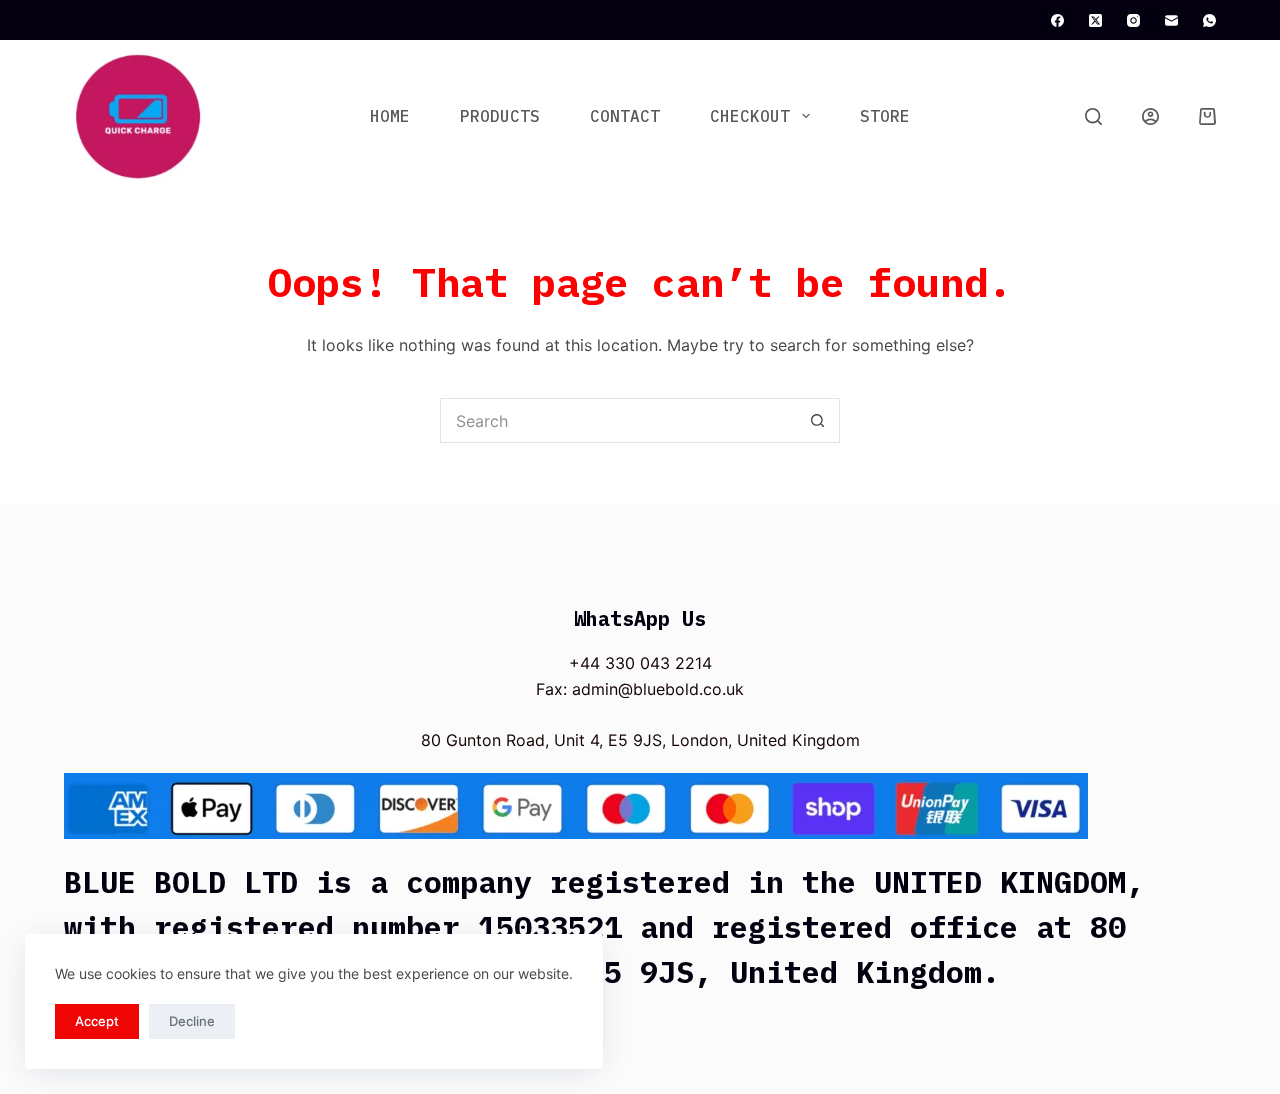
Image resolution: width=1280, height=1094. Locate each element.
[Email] (1171, 20)
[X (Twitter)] (1095, 20)
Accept (97, 1021)
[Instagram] (1133, 20)
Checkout (750, 116)
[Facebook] (1057, 20)
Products (500, 116)
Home (390, 116)
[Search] (1093, 116)
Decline (192, 1021)
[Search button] (817, 420)
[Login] (1150, 116)
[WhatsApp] (1209, 20)
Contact (625, 116)
